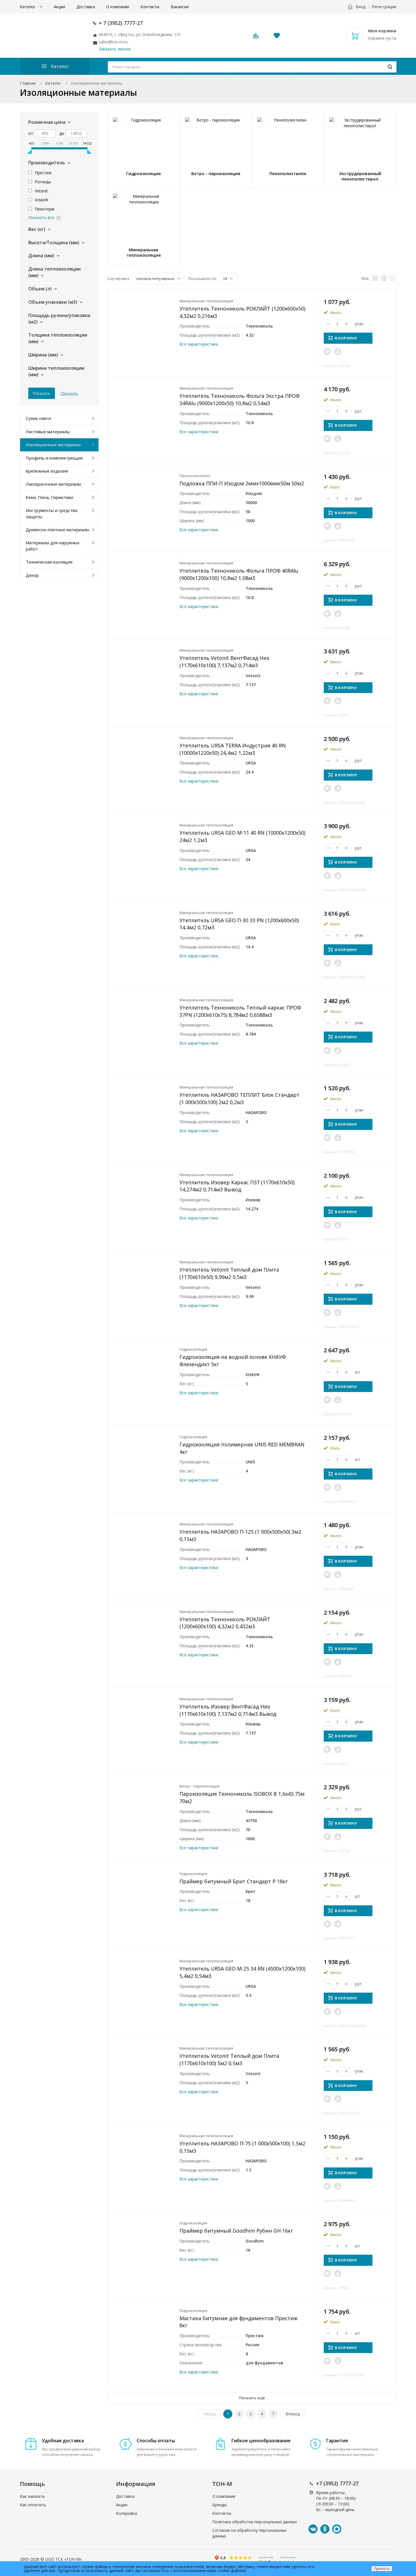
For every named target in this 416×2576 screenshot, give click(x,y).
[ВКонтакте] (313, 2529)
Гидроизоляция (193, 1349)
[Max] (337, 2529)
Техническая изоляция (49, 562)
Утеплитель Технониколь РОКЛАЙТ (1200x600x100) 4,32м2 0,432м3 (225, 1623)
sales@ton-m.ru (113, 42)
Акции (59, 7)
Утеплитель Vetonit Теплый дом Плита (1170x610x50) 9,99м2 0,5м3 (229, 1273)
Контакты (150, 7)
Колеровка (126, 2513)
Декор (32, 575)
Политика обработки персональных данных (255, 2522)
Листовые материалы (48, 432)
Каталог (28, 7)
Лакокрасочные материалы (53, 484)
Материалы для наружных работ (53, 546)
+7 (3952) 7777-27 (337, 2483)
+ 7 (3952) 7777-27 (121, 23)
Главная (28, 83)
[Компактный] (393, 278)
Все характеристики (199, 344)
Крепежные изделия (47, 471)
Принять (382, 2568)
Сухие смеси (38, 418)
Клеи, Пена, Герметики (49, 497)
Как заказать (32, 2496)
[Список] (384, 278)
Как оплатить (33, 2505)
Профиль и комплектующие (54, 458)
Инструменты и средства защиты (52, 513)
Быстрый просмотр (144, 323)
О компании (118, 7)
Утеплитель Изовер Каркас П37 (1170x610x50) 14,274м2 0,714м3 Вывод (237, 1186)
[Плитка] (375, 278)
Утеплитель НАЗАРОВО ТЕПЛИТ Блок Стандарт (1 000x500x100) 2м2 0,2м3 (239, 1098)
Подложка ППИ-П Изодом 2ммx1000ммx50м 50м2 (242, 483)
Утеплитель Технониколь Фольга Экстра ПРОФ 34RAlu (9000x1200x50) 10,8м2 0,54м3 (240, 399)
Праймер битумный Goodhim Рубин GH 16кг (236, 2231)
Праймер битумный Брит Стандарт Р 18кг (234, 1881)
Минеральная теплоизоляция (206, 301)
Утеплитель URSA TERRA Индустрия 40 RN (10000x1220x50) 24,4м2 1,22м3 (233, 749)
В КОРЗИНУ (346, 338)
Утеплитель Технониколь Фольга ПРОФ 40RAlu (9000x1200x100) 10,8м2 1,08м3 (239, 574)
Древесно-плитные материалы (57, 530)
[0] (256, 37)
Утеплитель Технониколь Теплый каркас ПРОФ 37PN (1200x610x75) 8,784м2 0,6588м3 (240, 1011)
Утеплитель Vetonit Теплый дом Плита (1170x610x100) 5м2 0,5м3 (229, 2059)
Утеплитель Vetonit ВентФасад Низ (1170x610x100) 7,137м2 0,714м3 (224, 662)
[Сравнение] (338, 351)
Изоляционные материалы (53, 445)
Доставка (86, 7)
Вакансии (180, 7)
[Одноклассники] (325, 2529)
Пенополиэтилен (195, 476)
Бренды (219, 2505)
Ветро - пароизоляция (199, 1786)
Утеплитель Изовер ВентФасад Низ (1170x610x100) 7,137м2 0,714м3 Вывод (228, 1710)
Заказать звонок (115, 49)
